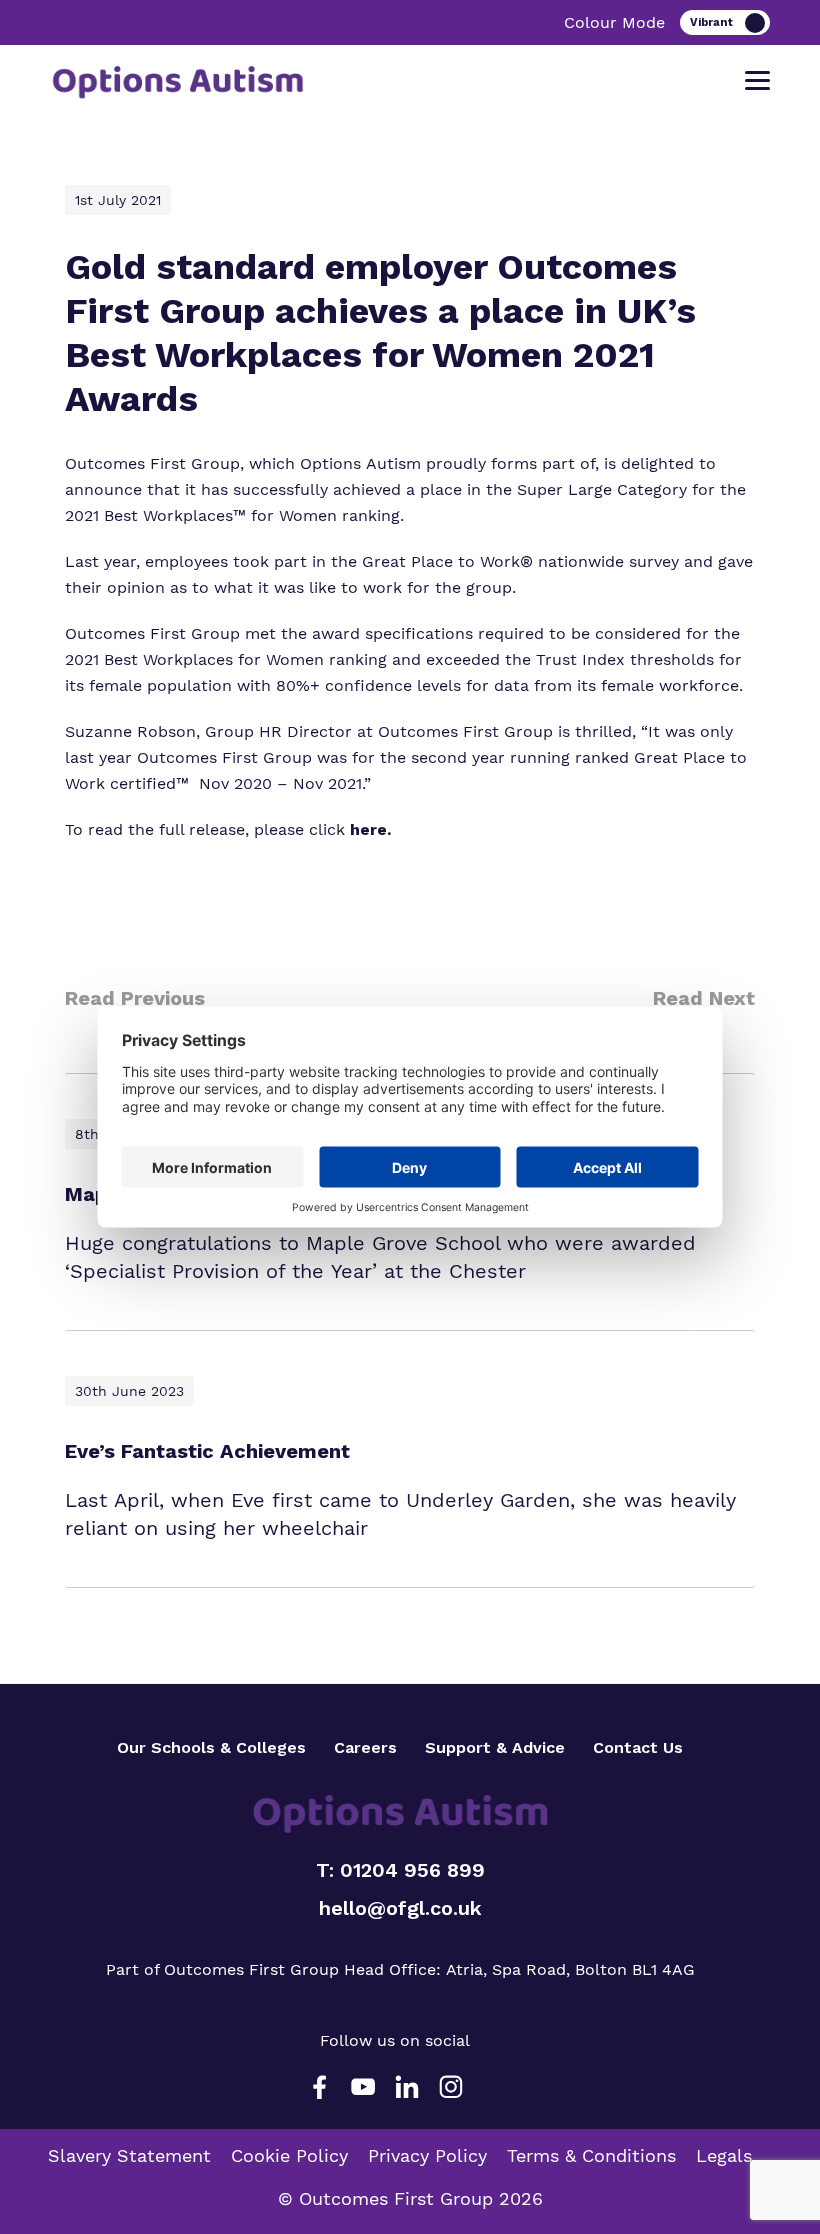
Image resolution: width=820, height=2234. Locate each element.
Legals (724, 2155)
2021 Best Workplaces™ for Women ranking (232, 515)
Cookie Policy (289, 2155)
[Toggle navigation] (757, 81)
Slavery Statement (129, 2155)
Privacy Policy (427, 2155)
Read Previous (135, 998)
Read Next (704, 998)
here (368, 829)
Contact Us (638, 1747)
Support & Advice (495, 1747)
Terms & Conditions (591, 2155)
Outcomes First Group (152, 463)
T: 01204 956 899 (400, 1870)
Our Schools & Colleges (211, 1747)
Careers (365, 1747)
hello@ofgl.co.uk (400, 1908)
